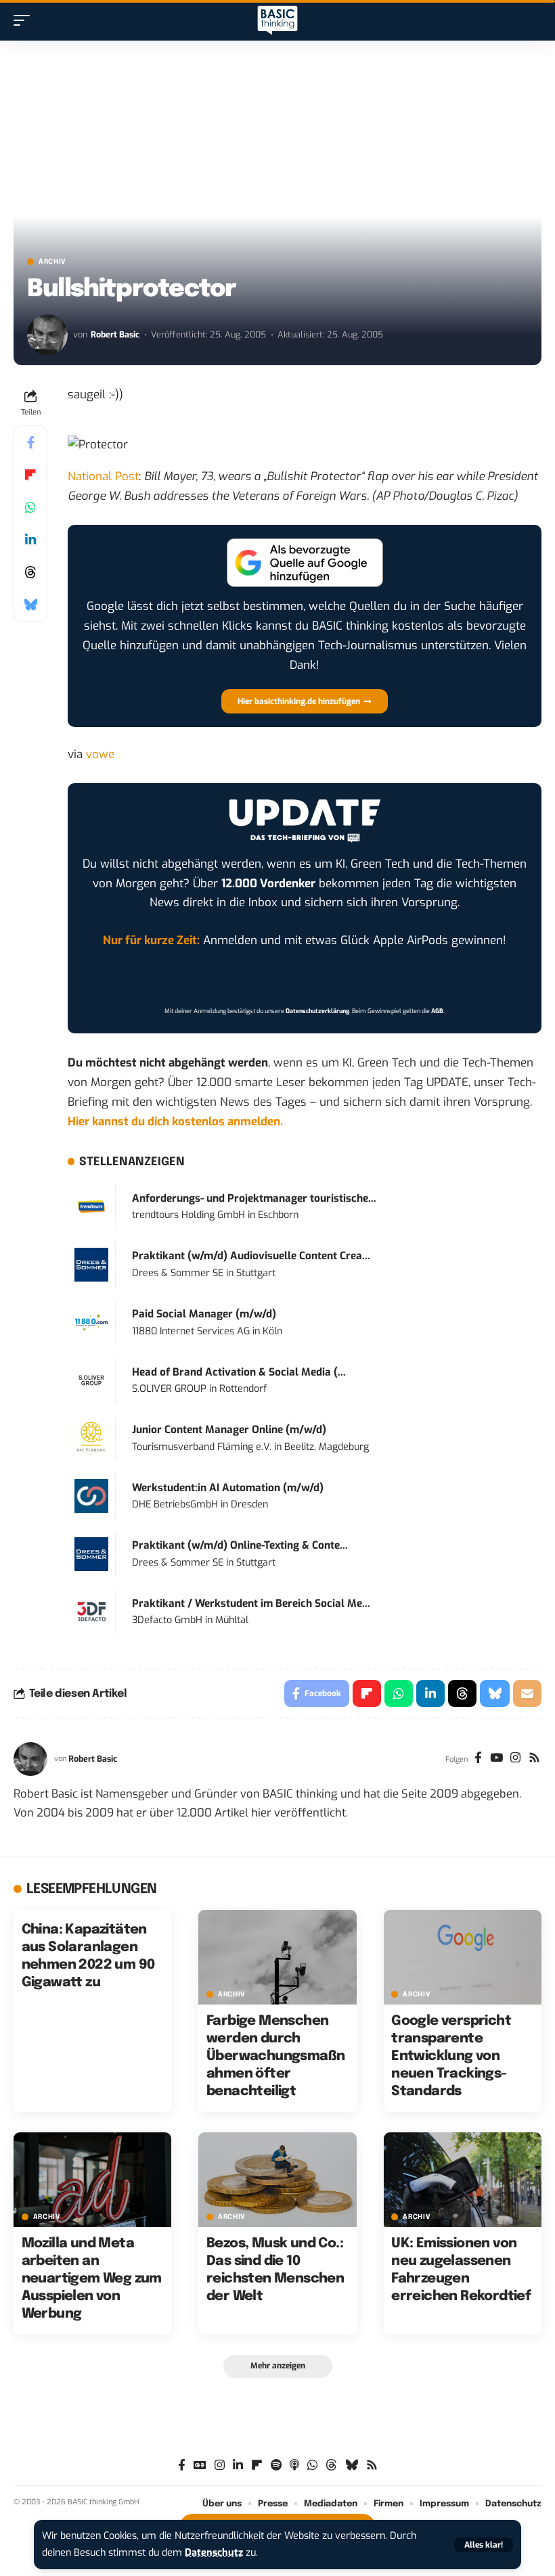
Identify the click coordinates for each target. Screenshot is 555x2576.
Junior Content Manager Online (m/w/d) (229, 1430)
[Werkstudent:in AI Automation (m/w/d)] (91, 1496)
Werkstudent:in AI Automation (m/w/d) (228, 1488)
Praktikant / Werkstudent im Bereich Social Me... (251, 1603)
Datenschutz (214, 2553)
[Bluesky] (352, 2465)
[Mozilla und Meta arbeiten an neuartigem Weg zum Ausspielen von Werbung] (92, 2180)
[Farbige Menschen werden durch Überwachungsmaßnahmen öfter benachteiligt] (277, 1957)
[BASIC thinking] (277, 21)
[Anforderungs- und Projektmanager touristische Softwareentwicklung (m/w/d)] (91, 1206)
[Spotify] (276, 2465)
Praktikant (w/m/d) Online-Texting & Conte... (240, 1545)
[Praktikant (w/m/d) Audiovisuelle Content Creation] (91, 1264)
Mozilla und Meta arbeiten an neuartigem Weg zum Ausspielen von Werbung (92, 2279)
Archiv (52, 262)
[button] (484, 2545)
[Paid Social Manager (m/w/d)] (91, 1322)
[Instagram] (515, 1759)
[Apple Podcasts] (294, 2465)
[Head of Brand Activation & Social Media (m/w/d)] (91, 1380)
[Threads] (331, 2465)
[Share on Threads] (30, 572)
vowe (100, 754)
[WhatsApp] (312, 2465)
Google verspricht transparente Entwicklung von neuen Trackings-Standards (451, 2056)
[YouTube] (496, 1759)
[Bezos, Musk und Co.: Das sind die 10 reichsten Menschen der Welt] (277, 2180)
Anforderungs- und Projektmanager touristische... (254, 1198)
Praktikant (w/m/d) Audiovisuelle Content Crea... (251, 1256)
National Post (103, 476)
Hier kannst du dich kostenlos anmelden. (175, 1122)
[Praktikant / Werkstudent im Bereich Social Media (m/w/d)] (91, 1611)
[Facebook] (478, 1759)
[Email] (527, 1693)
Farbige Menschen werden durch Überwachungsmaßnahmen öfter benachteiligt (275, 2056)
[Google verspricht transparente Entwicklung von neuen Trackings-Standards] (463, 1957)
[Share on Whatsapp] (30, 507)
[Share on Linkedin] (30, 540)
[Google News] (200, 2465)
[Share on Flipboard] (30, 475)
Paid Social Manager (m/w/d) (204, 1314)
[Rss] (534, 1759)
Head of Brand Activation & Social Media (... (239, 1372)
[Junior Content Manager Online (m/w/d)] (91, 1438)
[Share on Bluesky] (30, 605)
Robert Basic (115, 334)
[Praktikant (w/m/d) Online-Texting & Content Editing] (91, 1554)
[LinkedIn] (238, 2465)
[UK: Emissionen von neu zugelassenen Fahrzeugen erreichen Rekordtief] (463, 2180)
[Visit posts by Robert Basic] (47, 335)
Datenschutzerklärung (317, 1011)
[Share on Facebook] (30, 442)
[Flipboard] (257, 2465)
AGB (437, 1011)
